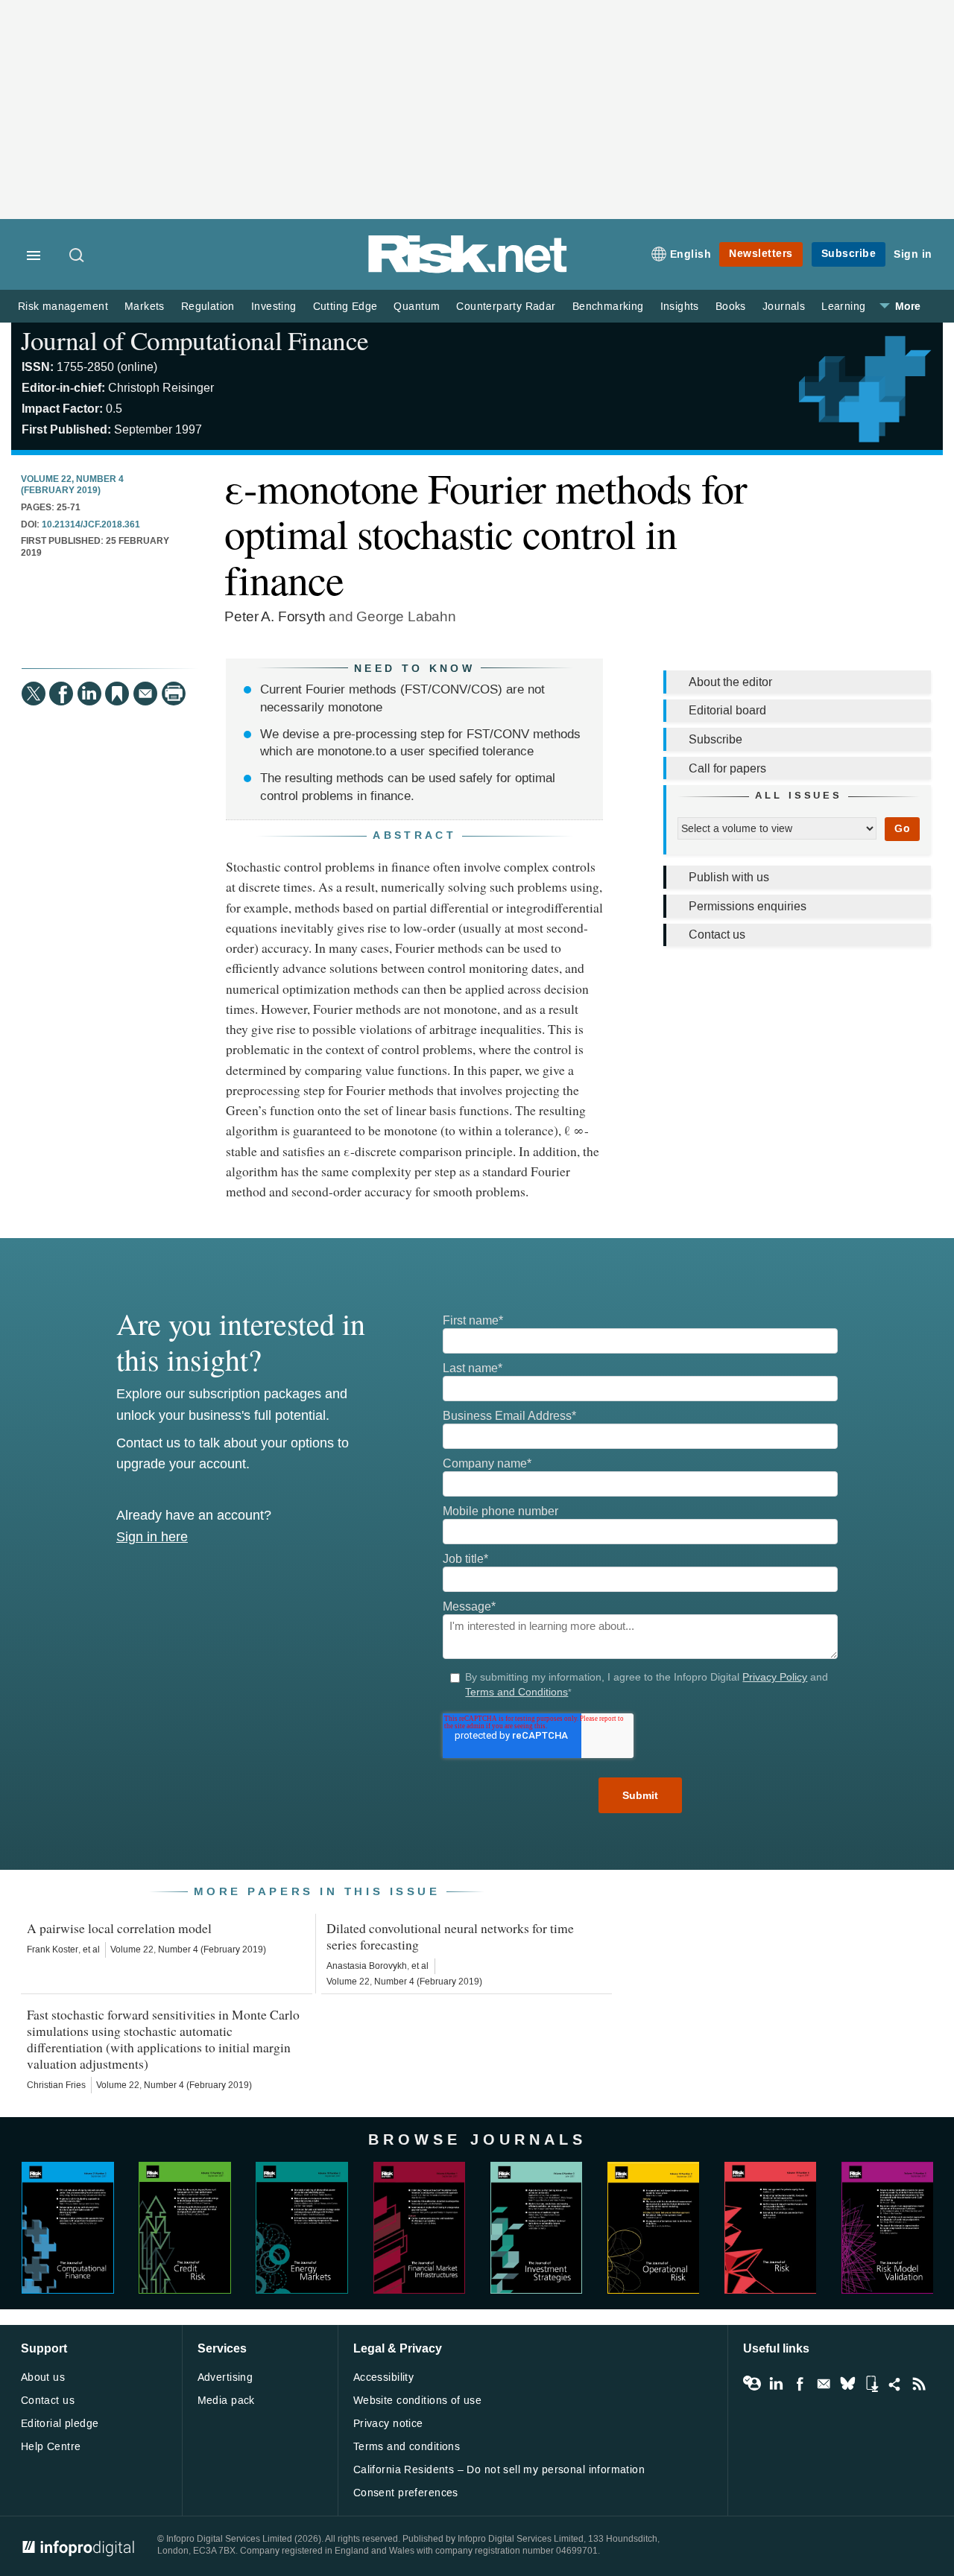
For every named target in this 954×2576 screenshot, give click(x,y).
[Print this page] (174, 694)
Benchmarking (608, 307)
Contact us (717, 935)
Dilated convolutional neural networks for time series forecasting (450, 1936)
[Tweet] (34, 694)
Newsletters (761, 254)
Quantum (417, 307)
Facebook (800, 2384)
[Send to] (145, 694)
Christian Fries (56, 2085)
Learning (843, 307)
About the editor (730, 682)
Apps (871, 2384)
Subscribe (849, 254)
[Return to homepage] (468, 270)
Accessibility (383, 2377)
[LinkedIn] (89, 694)
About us (43, 2377)
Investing (274, 307)
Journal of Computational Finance (195, 340)
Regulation (208, 307)
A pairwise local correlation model (119, 1928)
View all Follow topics (752, 2384)
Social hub (895, 2384)
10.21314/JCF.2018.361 (91, 525)
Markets (145, 307)
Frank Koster (53, 1950)
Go (902, 829)
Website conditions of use (418, 2401)
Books (731, 307)
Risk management (63, 307)
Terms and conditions (407, 2447)
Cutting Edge (345, 307)
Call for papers (727, 768)
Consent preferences (406, 2493)
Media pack (226, 2401)
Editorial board (727, 710)
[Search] (78, 256)
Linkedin (776, 2384)
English (691, 254)
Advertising (225, 2377)
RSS (919, 2384)
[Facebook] (61, 694)
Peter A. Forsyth (275, 616)
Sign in (913, 254)
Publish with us (729, 877)
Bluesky (847, 2384)
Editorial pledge (60, 2424)
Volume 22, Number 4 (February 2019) (72, 485)
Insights (680, 307)
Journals (784, 307)
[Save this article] (117, 694)
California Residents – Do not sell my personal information (499, 2470)
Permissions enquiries (748, 906)
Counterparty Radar (506, 307)
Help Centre (51, 2447)
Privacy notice (388, 2424)
